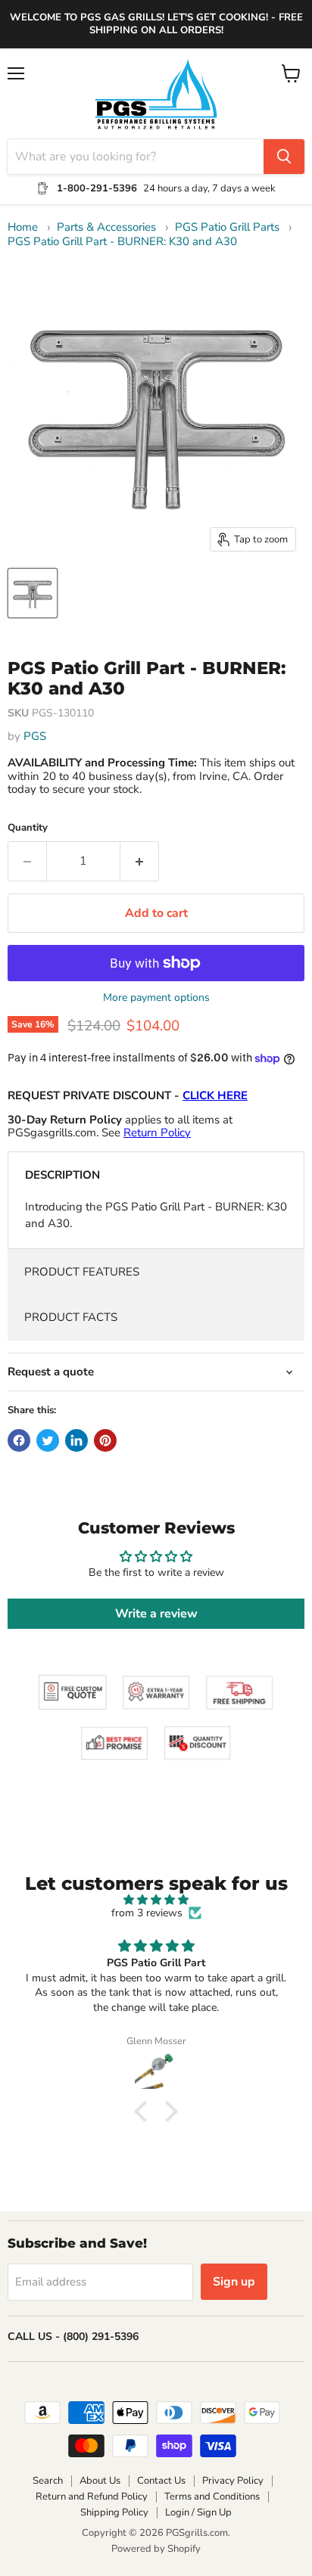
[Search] (284, 157)
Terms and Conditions (212, 2497)
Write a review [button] (156, 1614)
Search (48, 2481)
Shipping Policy (114, 2512)
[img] (156, 1900)
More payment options (156, 998)
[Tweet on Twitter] (48, 1440)
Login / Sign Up (198, 2512)
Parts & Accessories (106, 227)
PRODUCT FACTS (71, 1317)
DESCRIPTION (62, 1175)
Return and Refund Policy (92, 2497)
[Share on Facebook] (19, 1440)
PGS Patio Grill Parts (227, 227)
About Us (100, 2481)
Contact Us (161, 2481)
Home (23, 227)
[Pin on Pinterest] (105, 1440)
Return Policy (157, 1133)
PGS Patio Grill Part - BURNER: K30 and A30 (122, 242)
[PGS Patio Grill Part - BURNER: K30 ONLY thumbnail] (33, 593)
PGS (35, 736)
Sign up (234, 2282)
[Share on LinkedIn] (76, 1440)
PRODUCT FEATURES (82, 1272)
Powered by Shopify (156, 2549)
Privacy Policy (233, 2481)
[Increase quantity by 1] (140, 861)
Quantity (28, 828)
